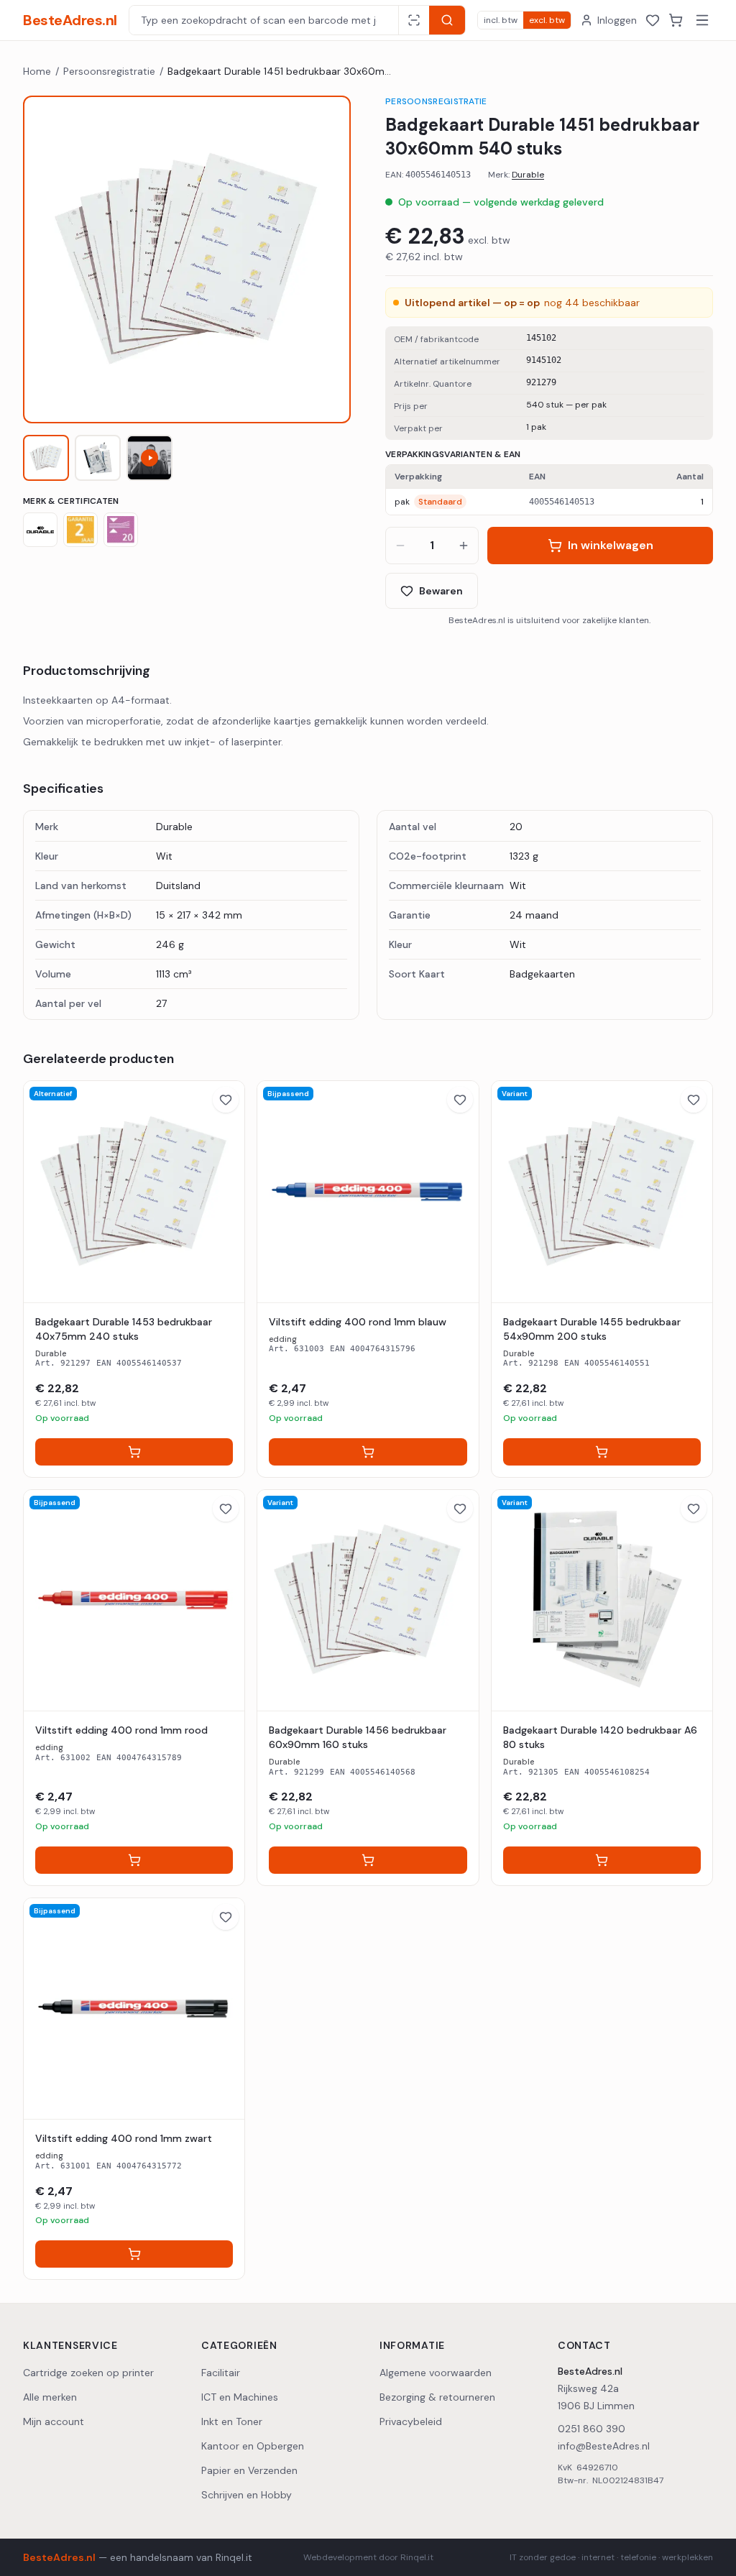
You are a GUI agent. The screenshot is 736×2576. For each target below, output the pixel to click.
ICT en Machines (240, 2397)
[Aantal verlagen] (400, 546)
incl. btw (501, 20)
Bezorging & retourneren (437, 2397)
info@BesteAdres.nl (604, 2446)
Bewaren (441, 591)
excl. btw (547, 20)
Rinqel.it (234, 2557)
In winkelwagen (611, 545)
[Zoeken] (447, 20)
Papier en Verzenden (249, 2470)
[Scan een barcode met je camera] (414, 20)
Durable (528, 175)
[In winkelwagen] (134, 1452)
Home (37, 71)
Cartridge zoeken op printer (88, 2373)
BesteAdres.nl (70, 20)
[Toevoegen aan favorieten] (226, 1100)
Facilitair (221, 2373)
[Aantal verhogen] (464, 546)
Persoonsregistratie (109, 71)
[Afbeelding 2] (98, 458)
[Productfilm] (149, 458)
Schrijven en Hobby (247, 2495)
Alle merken (50, 2397)
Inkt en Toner (232, 2421)
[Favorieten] (653, 20)
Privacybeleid (411, 2421)
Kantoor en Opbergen (253, 2446)
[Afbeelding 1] (46, 458)
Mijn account (54, 2421)
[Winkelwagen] (676, 20)
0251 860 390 (592, 2429)
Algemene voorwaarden (436, 2373)
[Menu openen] (702, 20)
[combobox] (264, 20)
